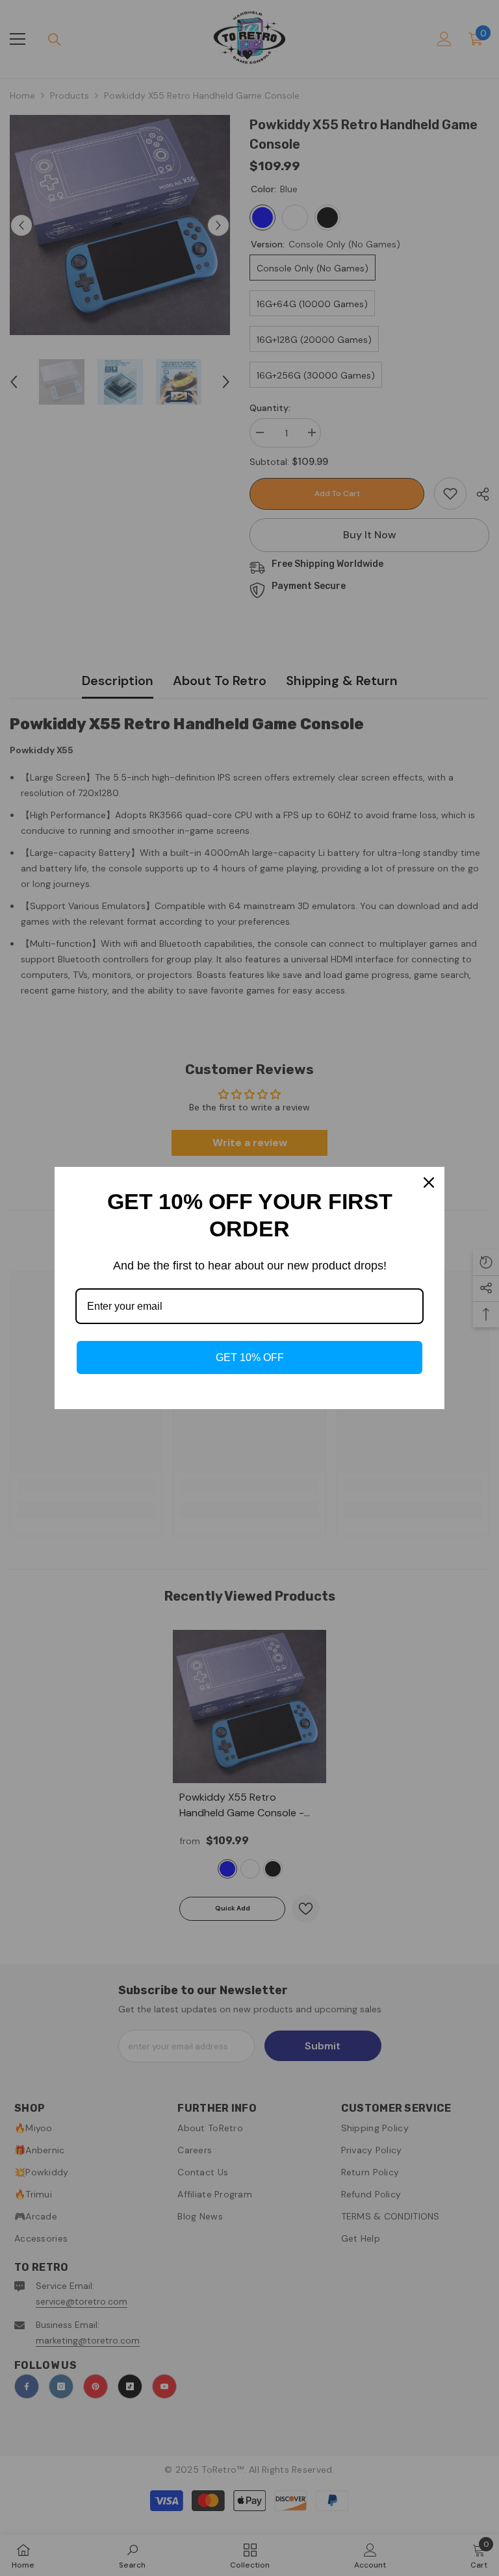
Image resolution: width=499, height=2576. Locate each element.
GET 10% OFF (250, 1357)
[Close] (429, 1182)
